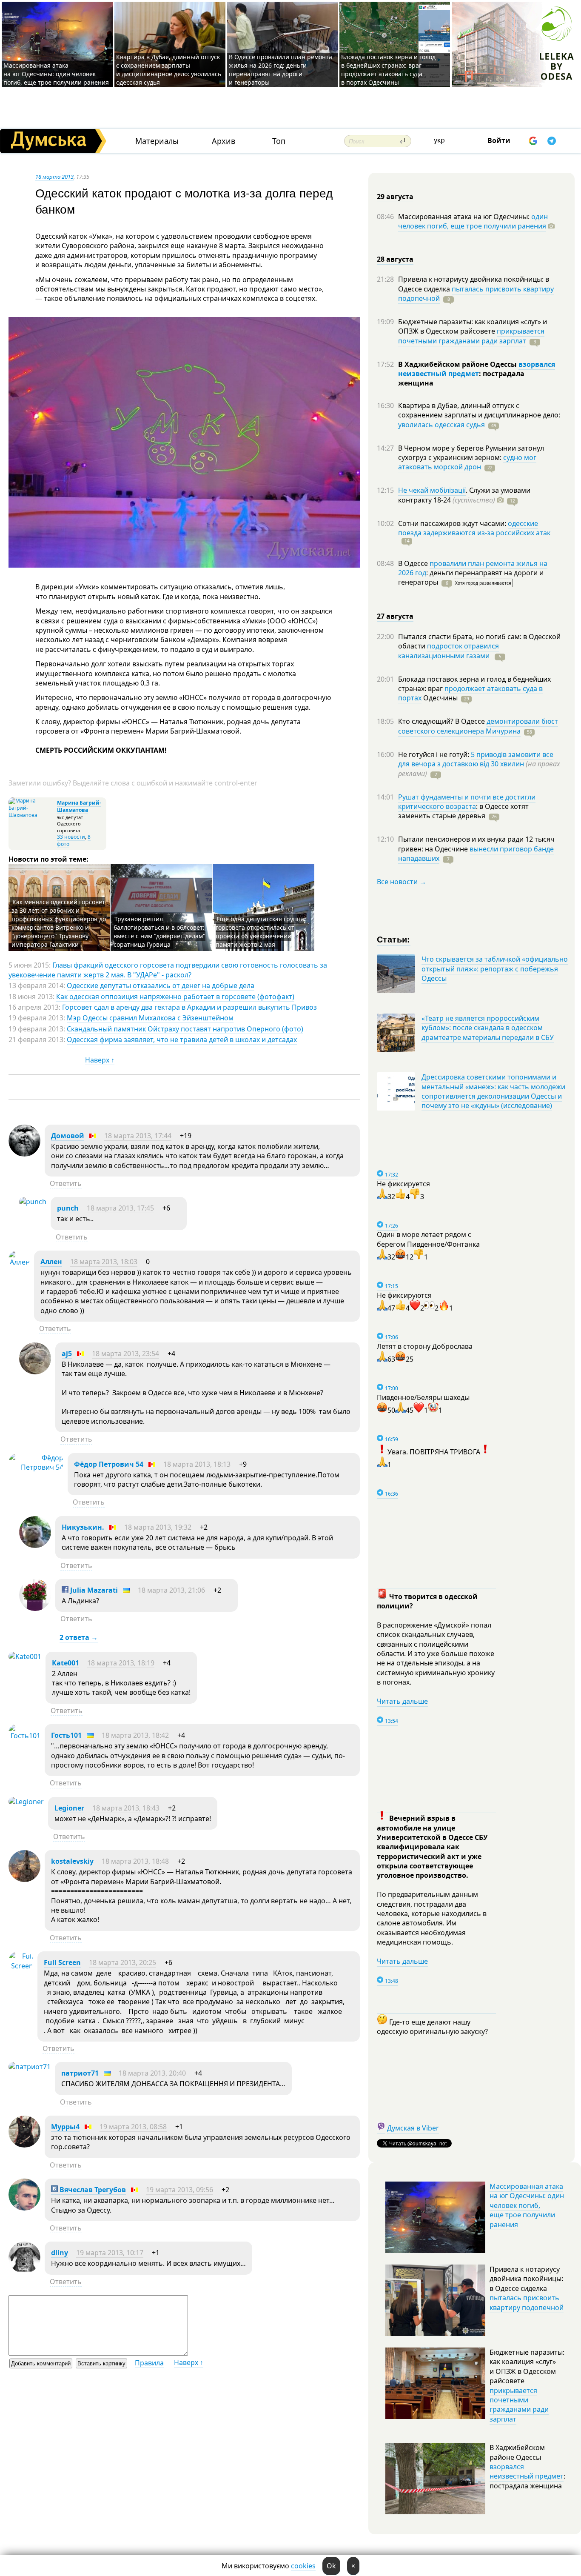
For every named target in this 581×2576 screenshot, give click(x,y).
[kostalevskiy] (24, 1879)
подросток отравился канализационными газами (449, 651)
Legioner (69, 1808)
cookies (303, 2566)
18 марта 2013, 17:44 (138, 1136)
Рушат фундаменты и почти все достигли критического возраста (467, 802)
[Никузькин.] (35, 1545)
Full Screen (62, 1962)
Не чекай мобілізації (432, 490)
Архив (224, 141)
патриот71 (80, 2073)
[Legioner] (26, 1802)
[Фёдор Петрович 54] (36, 1467)
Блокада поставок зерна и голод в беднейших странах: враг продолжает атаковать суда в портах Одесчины (388, 70)
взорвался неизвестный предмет (477, 369)
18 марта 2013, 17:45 (120, 1208)
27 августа (395, 616)
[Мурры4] (24, 2145)
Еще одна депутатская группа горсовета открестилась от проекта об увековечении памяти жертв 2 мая (260, 932)
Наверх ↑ (100, 1060)
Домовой (68, 1136)
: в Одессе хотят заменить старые (463, 811)
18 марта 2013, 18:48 (135, 1861)
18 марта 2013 (54, 177)
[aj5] (35, 1372)
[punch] (33, 1202)
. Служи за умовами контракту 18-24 (464, 495)
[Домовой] (24, 1154)
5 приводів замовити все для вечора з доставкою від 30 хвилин (476, 759)
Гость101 (66, 1735)
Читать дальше (402, 1701)
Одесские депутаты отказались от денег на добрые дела (161, 985)
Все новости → (402, 882)
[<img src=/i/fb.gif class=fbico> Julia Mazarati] (35, 1608)
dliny (60, 2253)
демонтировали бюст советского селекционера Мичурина (478, 726)
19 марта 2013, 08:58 (133, 2127)
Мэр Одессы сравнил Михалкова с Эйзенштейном (150, 1018)
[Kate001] (25, 1656)
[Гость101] (24, 1736)
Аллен (51, 1262)
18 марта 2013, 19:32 (158, 1527)
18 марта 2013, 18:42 (135, 1735)
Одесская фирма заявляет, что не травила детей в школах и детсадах (182, 1040)
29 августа (395, 197)
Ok (331, 2566)
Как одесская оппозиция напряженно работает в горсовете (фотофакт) (175, 997)
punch (68, 1208)
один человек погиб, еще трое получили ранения (473, 221)
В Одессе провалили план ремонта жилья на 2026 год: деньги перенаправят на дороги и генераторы (281, 70)
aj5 (67, 1354)
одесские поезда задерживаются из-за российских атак (474, 528)
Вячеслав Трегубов (92, 2190)
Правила (149, 2363)
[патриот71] (30, 2067)
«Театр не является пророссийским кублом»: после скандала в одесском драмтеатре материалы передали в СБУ (488, 1028)
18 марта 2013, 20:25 (122, 1962)
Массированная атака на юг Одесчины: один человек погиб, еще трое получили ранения (56, 74)
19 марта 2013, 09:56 (179, 2190)
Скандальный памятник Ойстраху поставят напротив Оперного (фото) (185, 1029)
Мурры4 (65, 2127)
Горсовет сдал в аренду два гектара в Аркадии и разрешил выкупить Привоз (189, 1007)
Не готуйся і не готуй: (434, 754)
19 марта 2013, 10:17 (110, 2253)
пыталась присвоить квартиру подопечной (476, 294)
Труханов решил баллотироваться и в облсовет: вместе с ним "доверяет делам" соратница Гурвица (159, 932)
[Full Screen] (21, 1966)
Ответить (66, 1183)
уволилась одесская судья (441, 425)
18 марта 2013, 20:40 (152, 2073)
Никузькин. (83, 1527)
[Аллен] (19, 1262)
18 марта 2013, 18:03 (104, 1262)
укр (439, 140)
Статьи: (394, 939)
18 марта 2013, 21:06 (171, 1590)
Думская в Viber (413, 2128)
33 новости (71, 837)
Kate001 (66, 1663)
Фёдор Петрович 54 (109, 1464)
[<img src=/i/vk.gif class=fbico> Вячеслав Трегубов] (24, 2208)
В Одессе (414, 563)
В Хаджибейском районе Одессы (458, 364)
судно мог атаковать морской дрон (467, 462)
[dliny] (24, 2271)
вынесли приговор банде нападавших (476, 854)
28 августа (395, 259)
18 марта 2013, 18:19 (121, 1663)
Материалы (157, 141)
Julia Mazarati (93, 1590)
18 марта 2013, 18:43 (126, 1808)
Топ (279, 141)
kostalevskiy (72, 1861)
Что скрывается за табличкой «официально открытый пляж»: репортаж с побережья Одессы (495, 969)
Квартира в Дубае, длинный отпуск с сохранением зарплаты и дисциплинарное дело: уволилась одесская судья (169, 70)
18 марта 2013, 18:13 (197, 1464)
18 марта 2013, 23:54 (125, 1354)
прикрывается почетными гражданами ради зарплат (471, 336)
